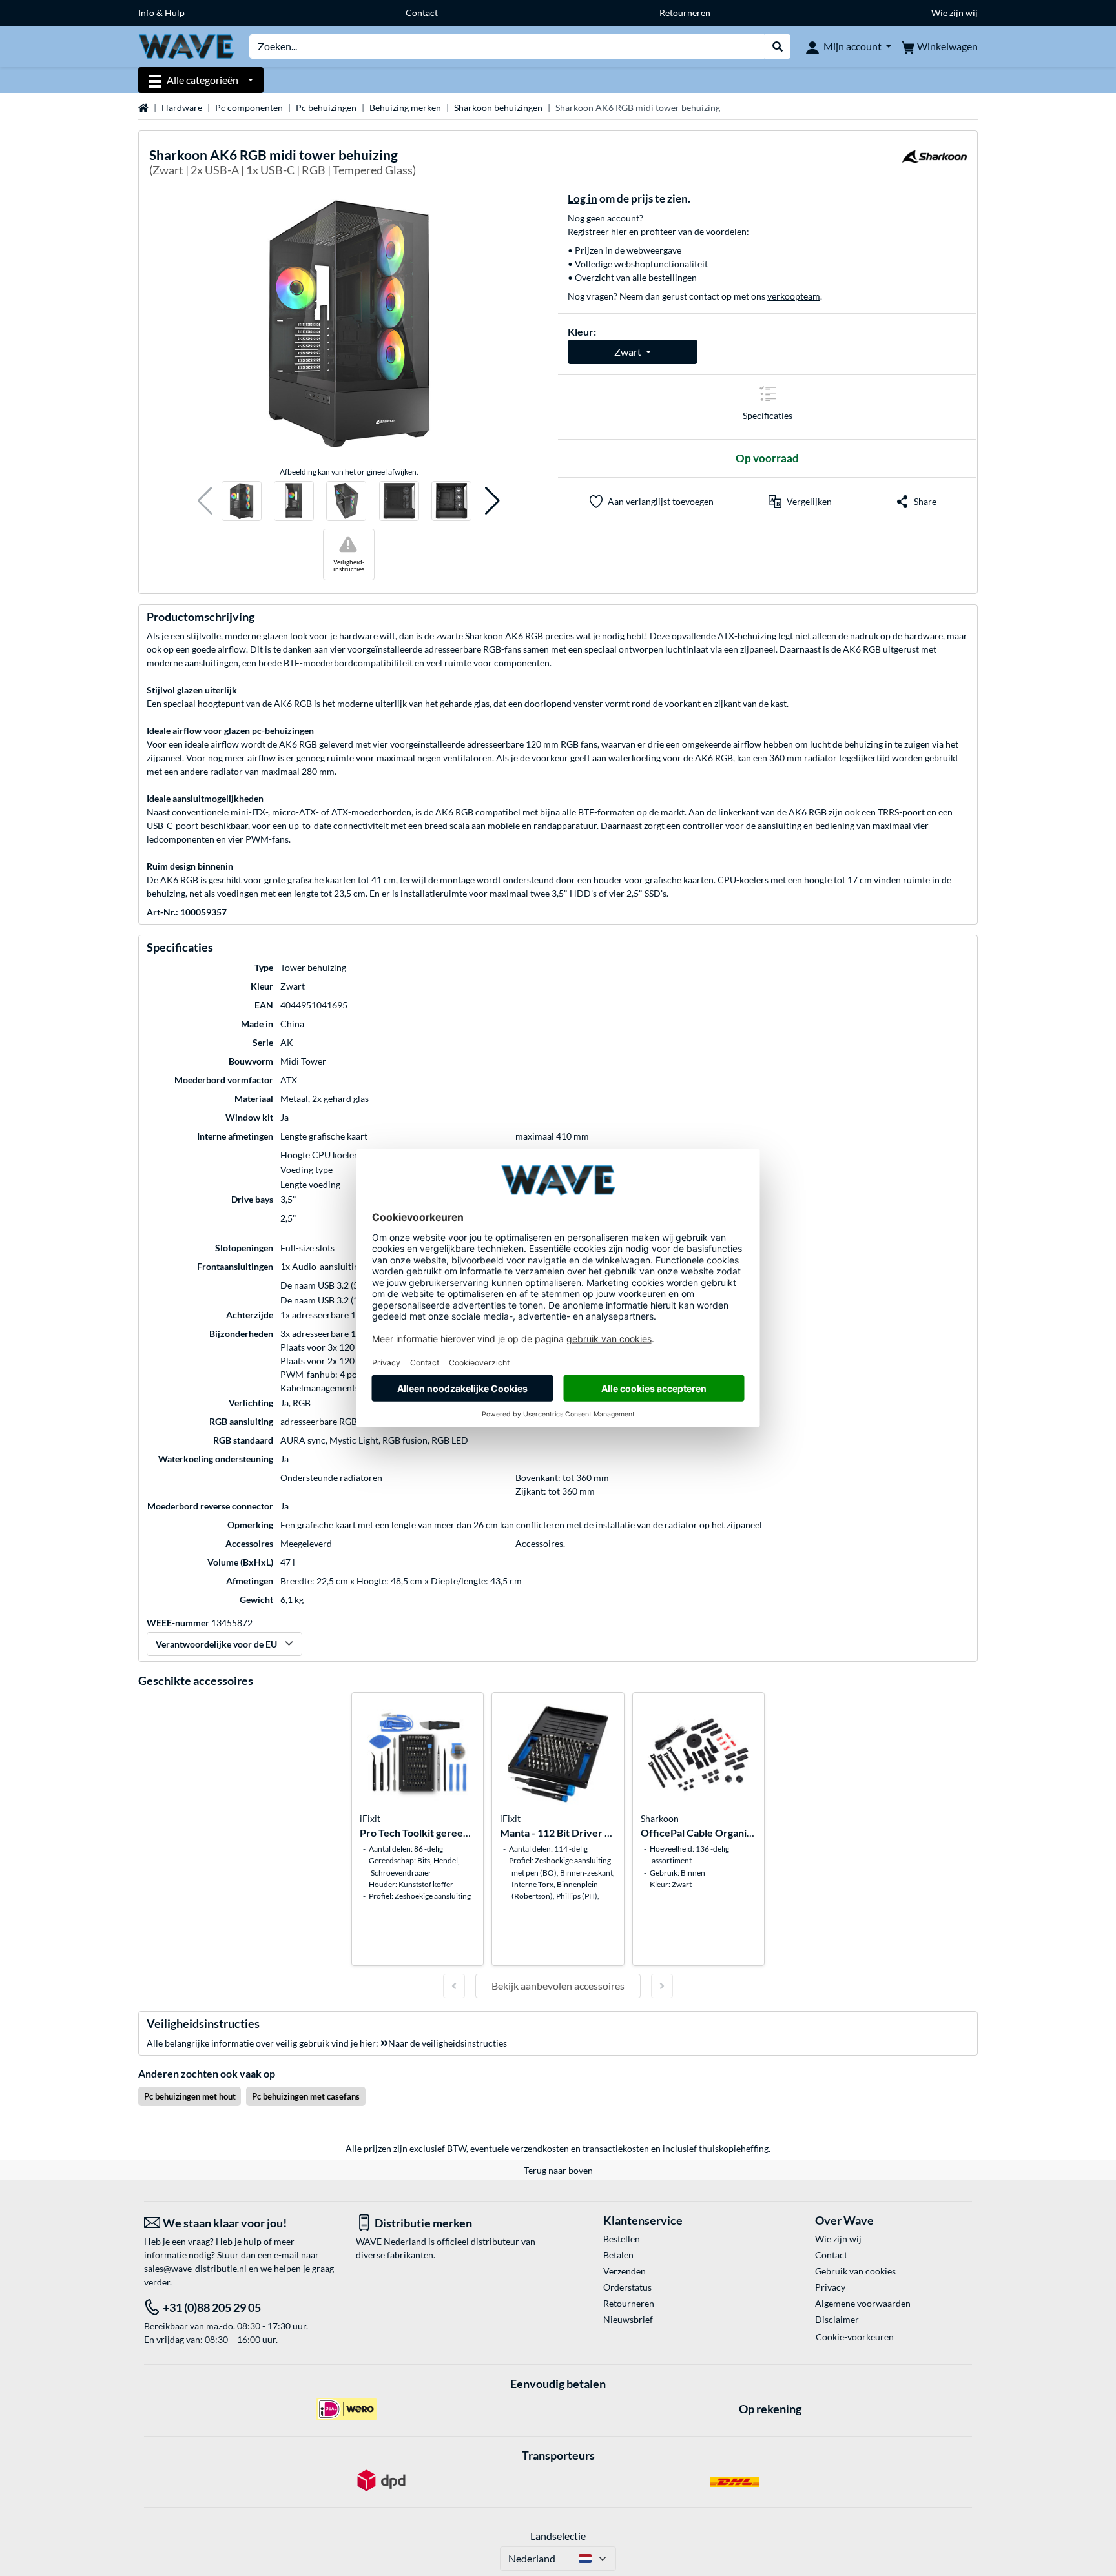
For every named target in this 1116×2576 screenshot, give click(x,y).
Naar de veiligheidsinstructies (448, 2043)
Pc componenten (249, 107)
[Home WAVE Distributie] (186, 46)
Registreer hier (597, 231)
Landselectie (558, 2536)
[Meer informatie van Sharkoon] (935, 164)
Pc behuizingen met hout (190, 2096)
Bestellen (622, 2239)
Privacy (830, 2287)
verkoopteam (794, 296)
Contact (422, 13)
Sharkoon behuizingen (498, 107)
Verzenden (625, 2271)
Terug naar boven (558, 2170)
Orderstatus (627, 2287)
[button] (205, 501)
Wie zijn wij (955, 13)
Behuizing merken (405, 107)
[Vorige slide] (454, 1986)
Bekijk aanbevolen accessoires (558, 1986)
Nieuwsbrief (628, 2319)
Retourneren (685, 13)
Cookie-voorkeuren (855, 2337)
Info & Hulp (161, 13)
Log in (583, 199)
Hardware (182, 107)
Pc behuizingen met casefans (306, 2096)
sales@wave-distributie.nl (195, 2268)
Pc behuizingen (326, 107)
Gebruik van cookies (855, 2271)
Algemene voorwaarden (863, 2303)
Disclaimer (837, 2319)
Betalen (618, 2255)
